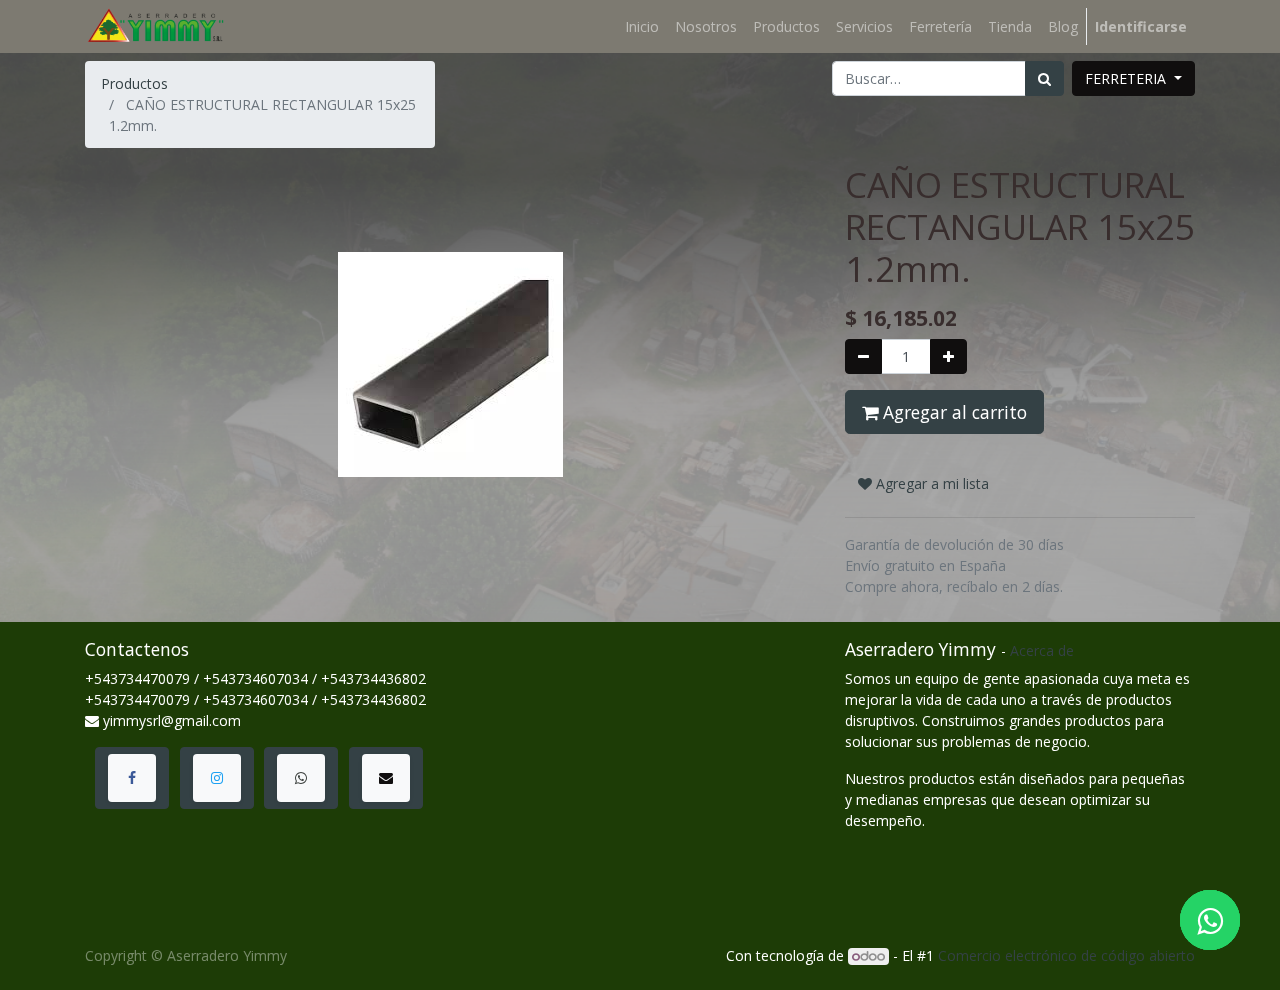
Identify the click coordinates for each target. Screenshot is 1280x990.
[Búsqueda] (1044, 78)
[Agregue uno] (948, 356)
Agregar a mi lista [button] (930, 483)
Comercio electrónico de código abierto (1066, 955)
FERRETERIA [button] (1127, 78)
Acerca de (1042, 650)
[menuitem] (642, 26)
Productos (134, 83)
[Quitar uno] (863, 356)
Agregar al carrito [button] (952, 412)
